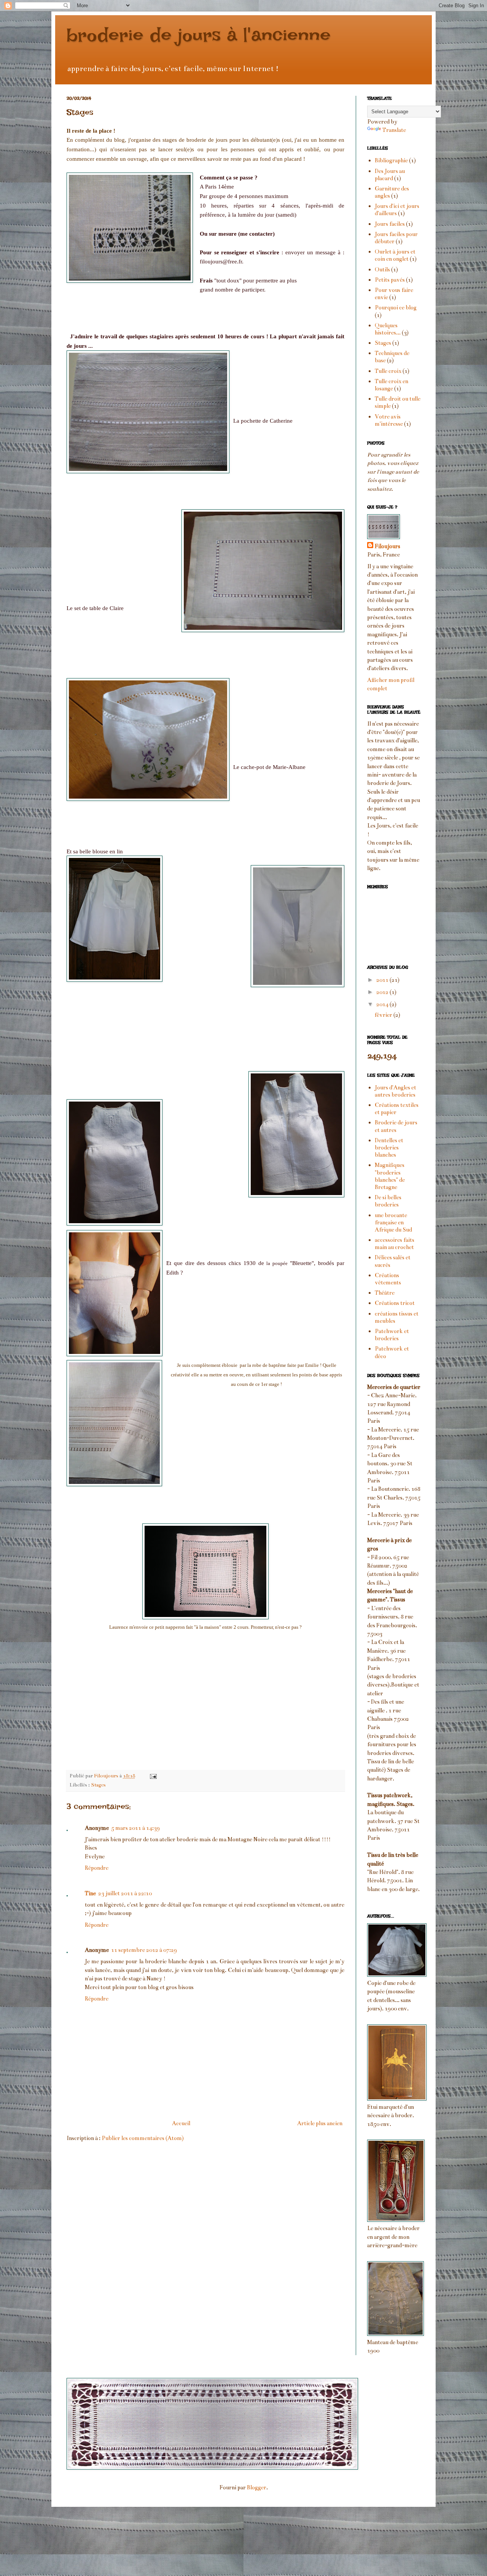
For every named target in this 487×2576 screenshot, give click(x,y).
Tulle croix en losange (392, 385)
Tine (90, 1893)
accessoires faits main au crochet (395, 1244)
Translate (394, 130)
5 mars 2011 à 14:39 (135, 1828)
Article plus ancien (320, 2123)
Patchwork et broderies (392, 1335)
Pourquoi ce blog (396, 308)
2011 (383, 980)
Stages (98, 1785)
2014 (383, 1004)
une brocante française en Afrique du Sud (393, 1222)
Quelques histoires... (388, 329)
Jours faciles (390, 224)
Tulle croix (388, 371)
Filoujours (388, 546)
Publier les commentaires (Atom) (143, 2138)
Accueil (181, 2123)
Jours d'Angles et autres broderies (395, 1091)
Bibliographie (391, 160)
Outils (382, 269)
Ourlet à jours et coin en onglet (395, 255)
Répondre (97, 1868)
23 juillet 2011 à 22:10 (125, 1893)
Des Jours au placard (390, 175)
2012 (383, 992)
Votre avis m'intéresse (389, 420)
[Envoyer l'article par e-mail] (153, 1776)
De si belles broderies (388, 1201)
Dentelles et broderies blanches (389, 1148)
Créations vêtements (388, 1279)
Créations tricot (395, 1303)
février (384, 1015)
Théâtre (385, 1293)
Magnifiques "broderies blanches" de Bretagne (390, 1176)
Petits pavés (390, 280)
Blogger (257, 2487)
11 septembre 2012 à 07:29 (144, 1950)
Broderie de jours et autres (396, 1126)
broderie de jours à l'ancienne (199, 35)
